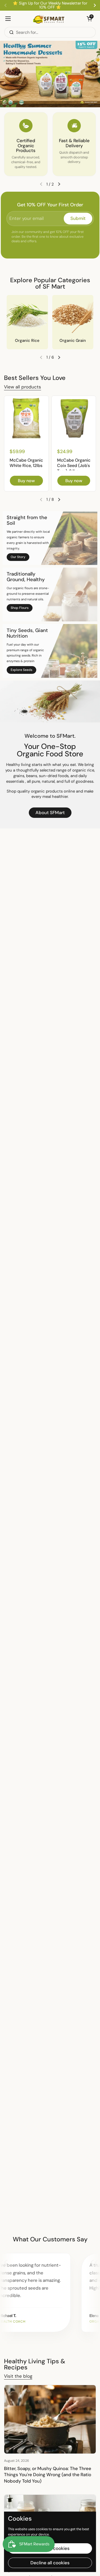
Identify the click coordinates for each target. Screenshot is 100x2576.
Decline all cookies (50, 2563)
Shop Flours (20, 608)
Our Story (18, 557)
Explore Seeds (21, 670)
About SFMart (50, 813)
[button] (89, 19)
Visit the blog (18, 2376)
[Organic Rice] (27, 316)
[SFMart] (49, 19)
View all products (23, 387)
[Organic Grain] (73, 316)
